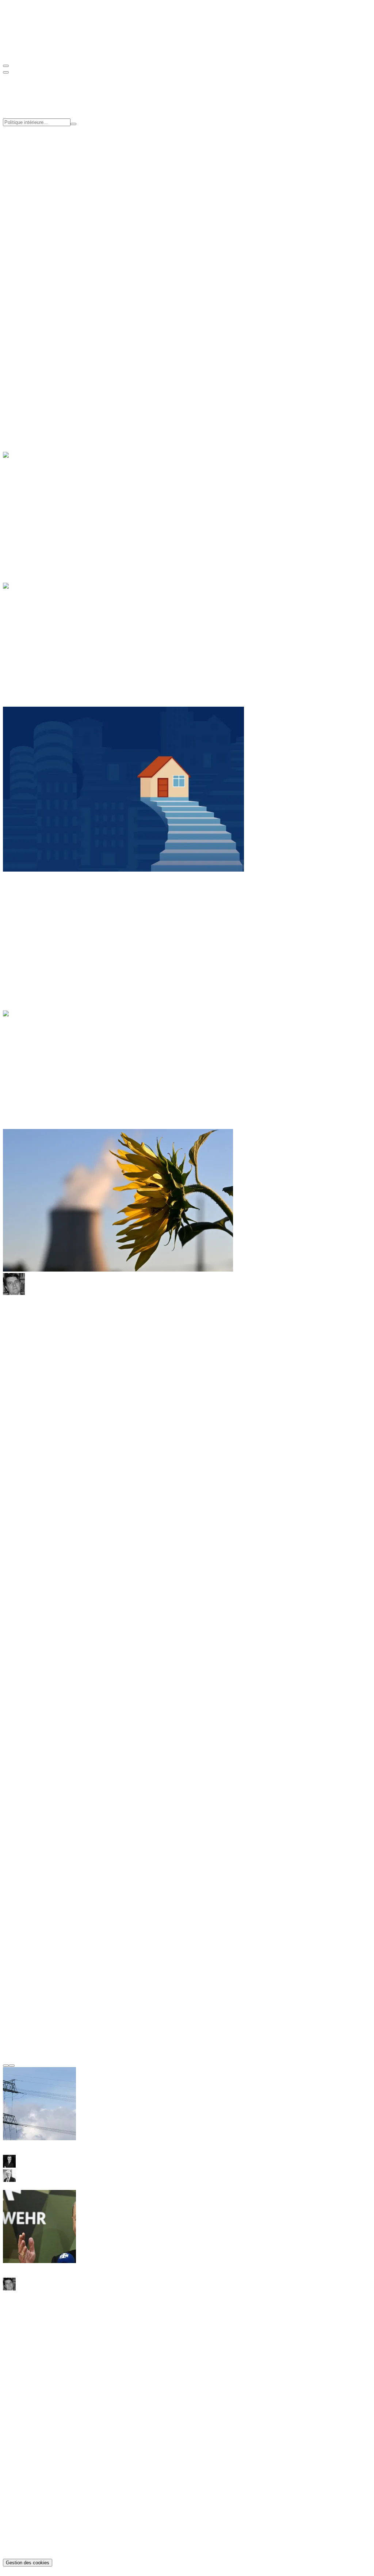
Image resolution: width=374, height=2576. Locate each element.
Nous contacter (20, 2359)
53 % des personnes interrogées (265, 1922)
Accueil (26, 1026)
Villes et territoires (38, 405)
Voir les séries (39, 281)
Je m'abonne (17, 2339)
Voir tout (13, 281)
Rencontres (30, 250)
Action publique (36, 626)
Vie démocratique (38, 653)
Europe (26, 924)
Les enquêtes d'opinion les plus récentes (49, 1974)
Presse (25, 218)
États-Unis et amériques (45, 917)
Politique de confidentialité (48, 2536)
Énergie (26, 496)
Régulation (30, 516)
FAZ (289, 1792)
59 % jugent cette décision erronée (305, 1935)
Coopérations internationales (50, 167)
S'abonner (14, 338)
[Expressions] (30, 1063)
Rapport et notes (36, 243)
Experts (26, 205)
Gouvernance (33, 199)
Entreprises (30, 503)
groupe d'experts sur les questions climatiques (299, 1558)
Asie (23, 911)
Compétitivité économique (48, 154)
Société (26, 398)
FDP (356, 1721)
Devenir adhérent (23, 313)
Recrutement (32, 212)
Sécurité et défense (39, 640)
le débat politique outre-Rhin (112, 1694)
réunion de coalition (172, 1415)
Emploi (26, 385)
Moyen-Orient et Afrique (46, 930)
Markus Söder (19, 1747)
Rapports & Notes (38, 2416)
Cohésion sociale (37, 148)
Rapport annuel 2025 (42, 2429)
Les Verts (332, 1395)
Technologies (33, 522)
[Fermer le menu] (6, 72)
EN (22, 51)
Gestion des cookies (28, 2563)
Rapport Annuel (36, 262)
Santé (24, 391)
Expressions (31, 1033)
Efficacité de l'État (39, 161)
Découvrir (15, 366)
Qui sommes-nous (38, 192)
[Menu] (6, 66)
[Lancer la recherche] (73, 124)
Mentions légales (37, 2543)
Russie (25, 937)
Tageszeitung (306, 1825)
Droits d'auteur (35, 2549)
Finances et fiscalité (40, 633)
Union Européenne (39, 646)
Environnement (35, 509)
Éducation (29, 378)
